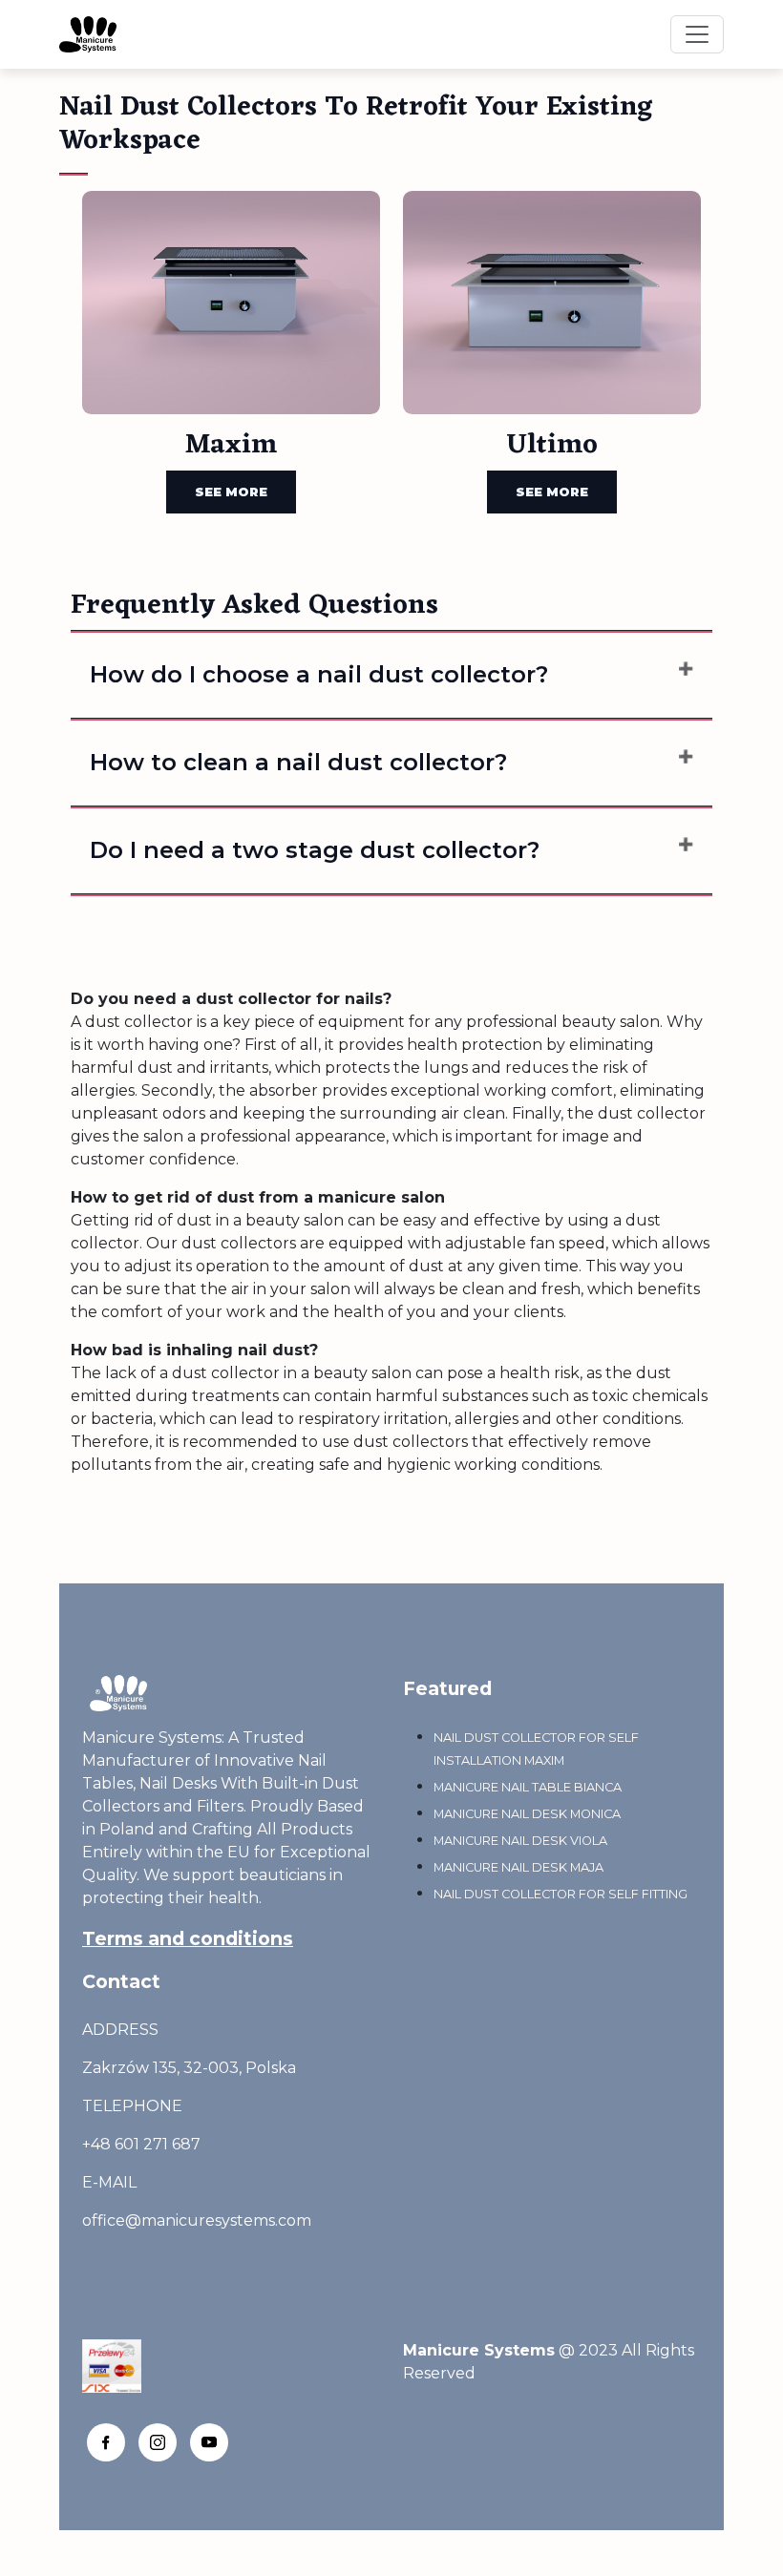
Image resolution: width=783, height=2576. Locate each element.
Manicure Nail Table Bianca (528, 1787)
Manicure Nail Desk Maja (518, 1867)
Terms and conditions (188, 1938)
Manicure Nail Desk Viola (520, 1841)
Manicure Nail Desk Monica (527, 1814)
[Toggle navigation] (697, 34)
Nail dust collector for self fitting (561, 1894)
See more (231, 492)
